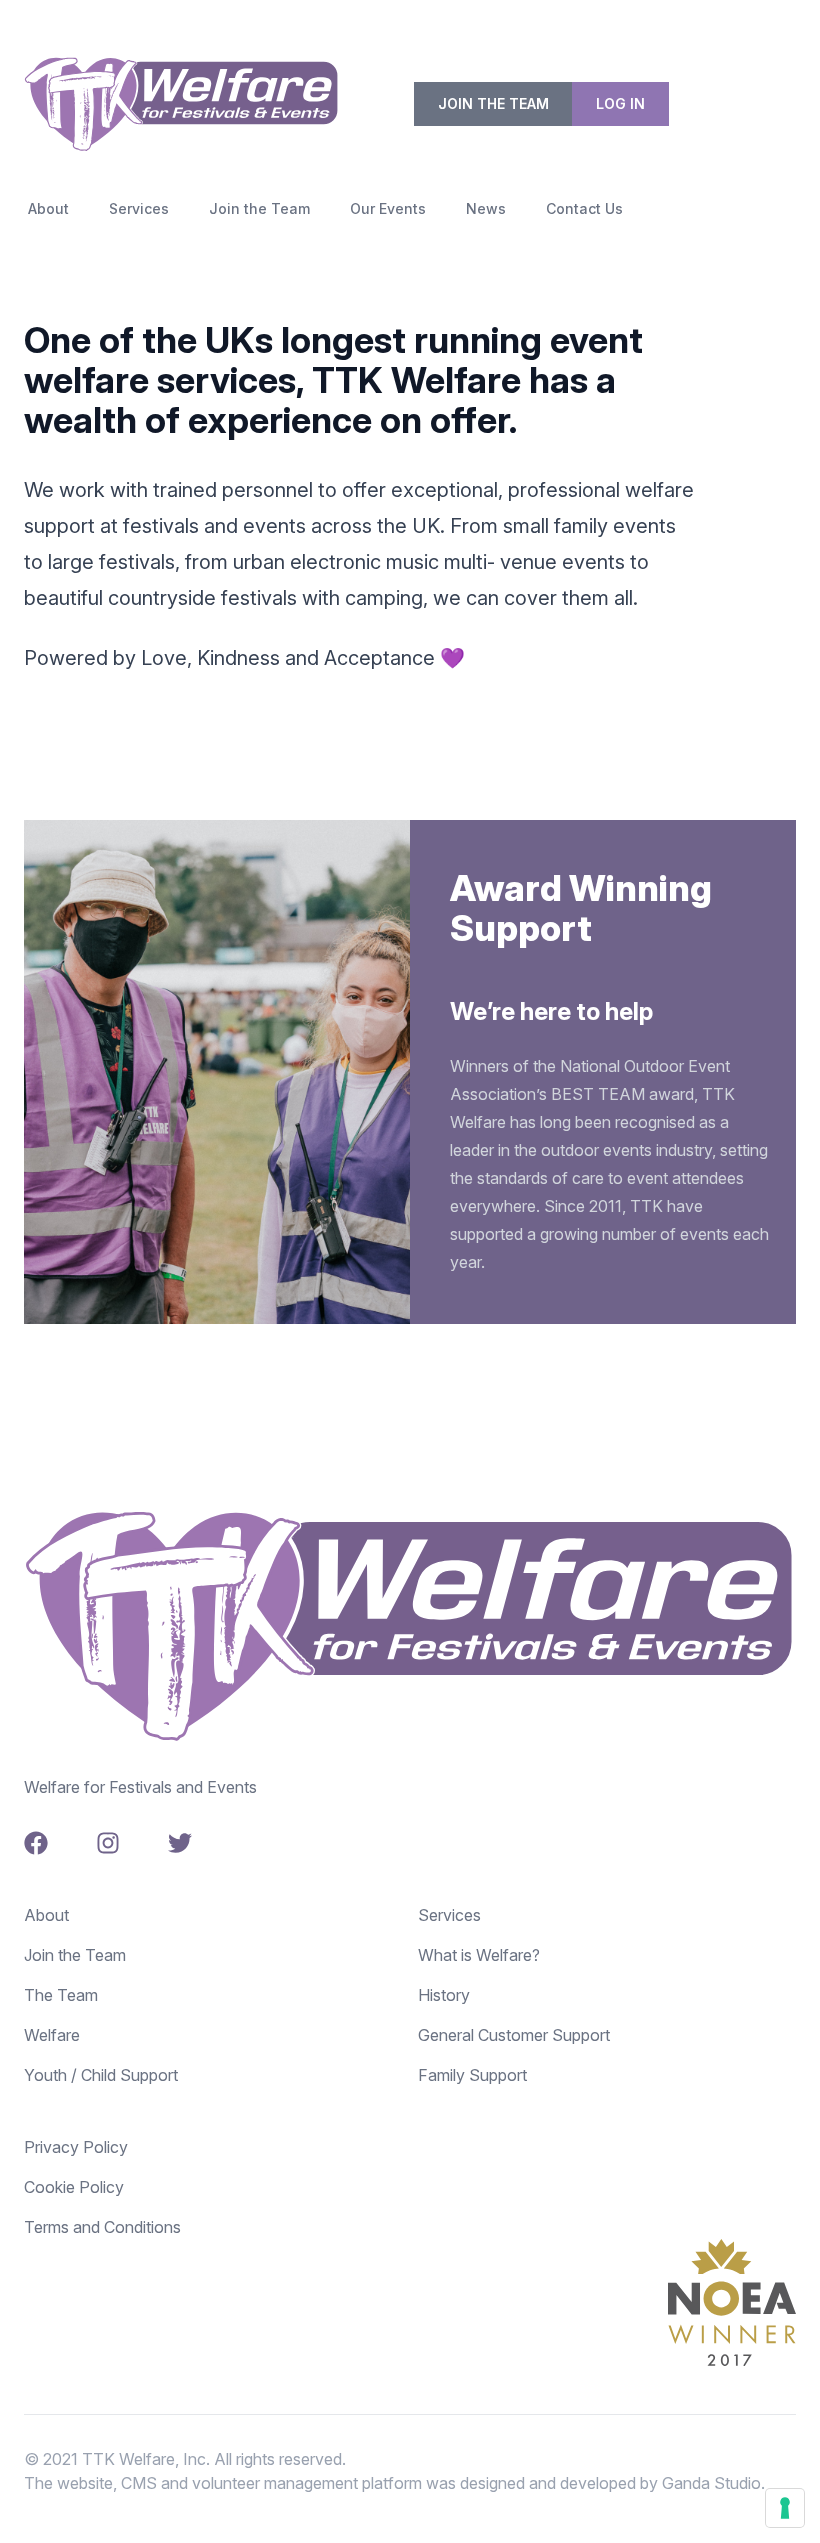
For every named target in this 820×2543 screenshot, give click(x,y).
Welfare (52, 2035)
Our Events (388, 208)
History (444, 1995)
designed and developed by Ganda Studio (610, 2483)
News (486, 208)
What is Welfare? (479, 1955)
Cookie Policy (74, 2187)
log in (620, 103)
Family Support (472, 2075)
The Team (61, 1995)
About (48, 208)
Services (139, 208)
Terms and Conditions (102, 2227)
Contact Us (584, 208)
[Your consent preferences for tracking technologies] (785, 2508)
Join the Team (493, 103)
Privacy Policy (76, 2147)
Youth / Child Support (101, 2075)
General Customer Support (514, 2035)
